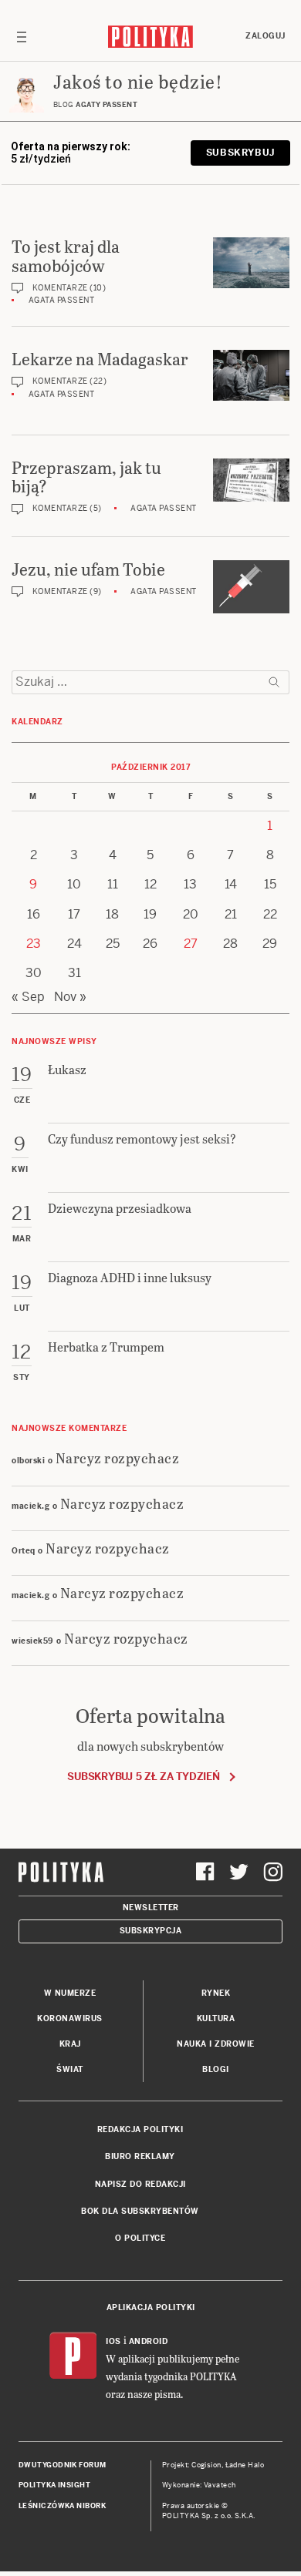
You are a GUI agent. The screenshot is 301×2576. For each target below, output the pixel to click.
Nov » (70, 997)
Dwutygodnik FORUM (63, 2465)
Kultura (216, 2018)
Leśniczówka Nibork (62, 2506)
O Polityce (140, 2238)
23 (34, 944)
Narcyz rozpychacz (118, 1458)
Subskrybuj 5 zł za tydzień (143, 1777)
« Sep (28, 997)
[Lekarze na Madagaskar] (251, 375)
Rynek (216, 1993)
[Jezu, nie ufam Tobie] (251, 587)
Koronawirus (70, 2018)
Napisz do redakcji (140, 2184)
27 (191, 944)
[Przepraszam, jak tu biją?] (251, 480)
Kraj (70, 2044)
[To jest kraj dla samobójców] (251, 263)
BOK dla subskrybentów (140, 2211)
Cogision (206, 2465)
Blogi (216, 2069)
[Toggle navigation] (22, 36)
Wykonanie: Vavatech (199, 2485)
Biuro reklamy (140, 2156)
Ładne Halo (245, 2465)
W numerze (70, 1993)
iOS (113, 2341)
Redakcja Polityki (140, 2129)
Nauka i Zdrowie (216, 2044)
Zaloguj (265, 36)
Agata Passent (62, 300)
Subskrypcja (151, 1931)
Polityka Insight (54, 2485)
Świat (70, 2069)
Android (149, 2341)
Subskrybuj (240, 153)
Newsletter (151, 1908)
